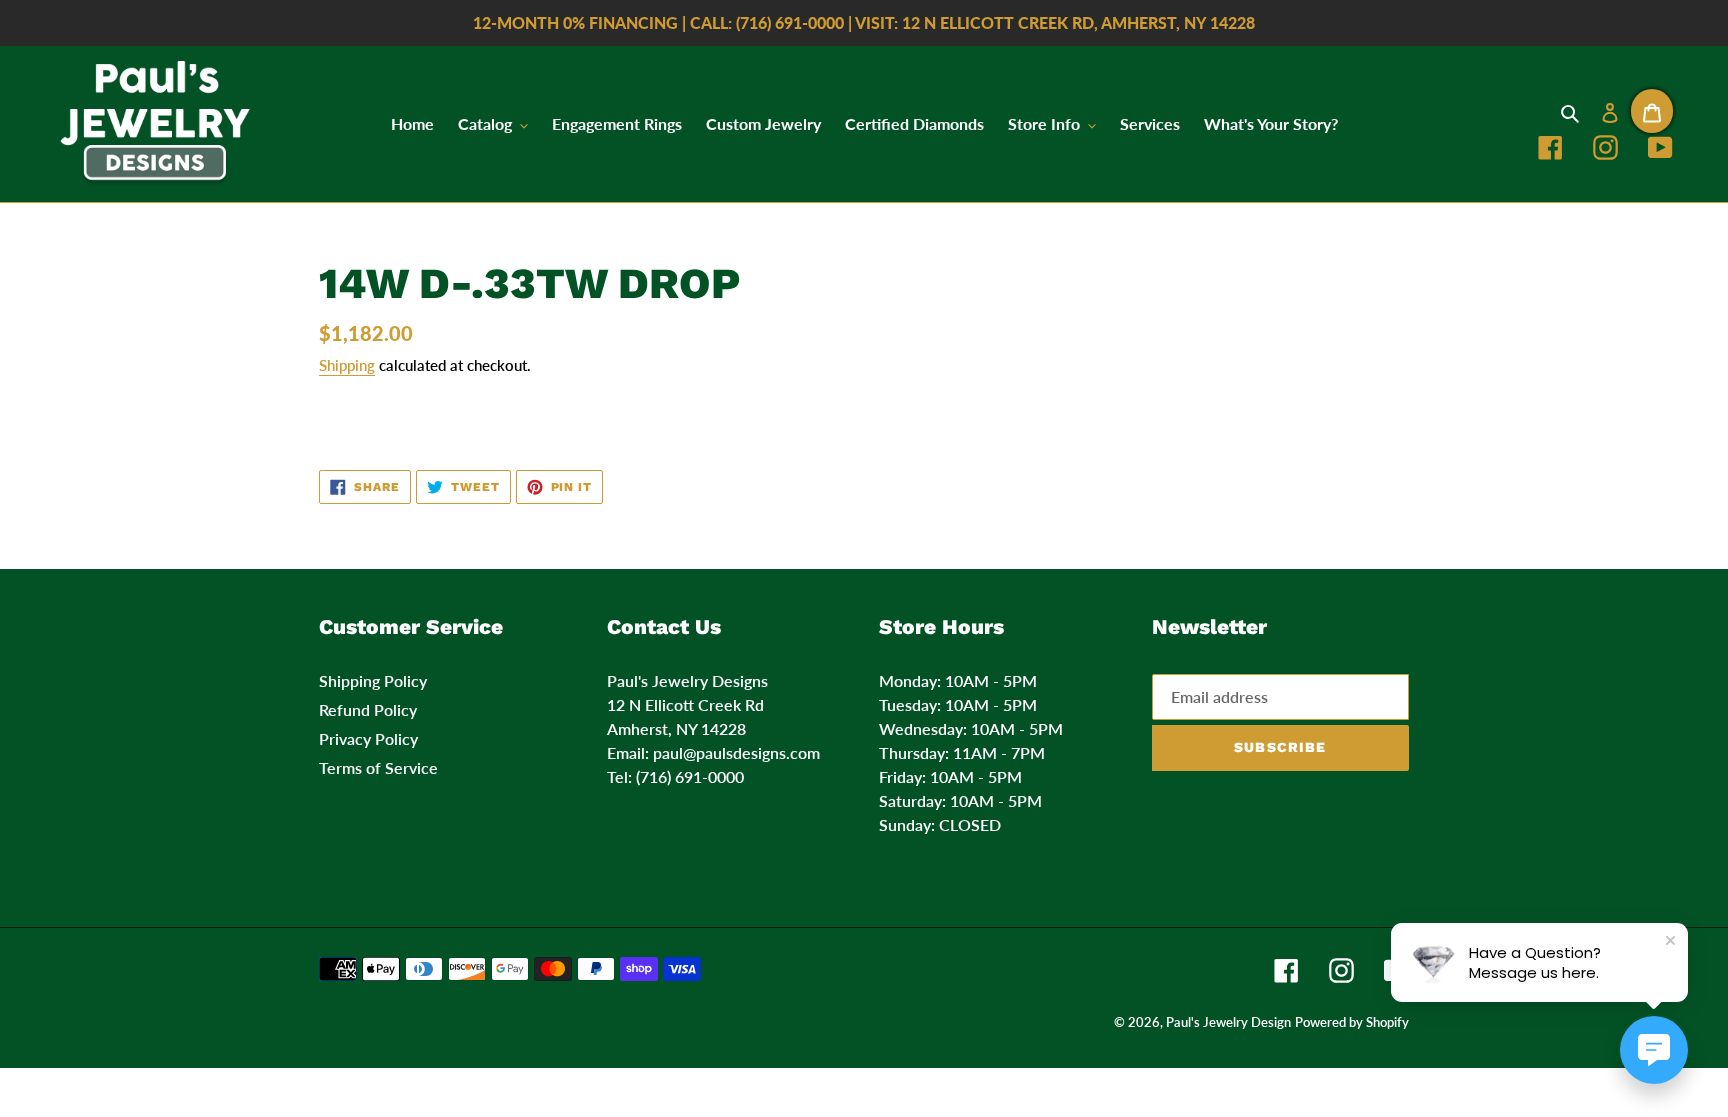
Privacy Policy (368, 738)
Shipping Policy (373, 680)
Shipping (347, 365)
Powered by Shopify (1352, 1022)
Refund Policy (368, 709)
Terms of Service (378, 767)
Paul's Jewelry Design (1228, 1022)
